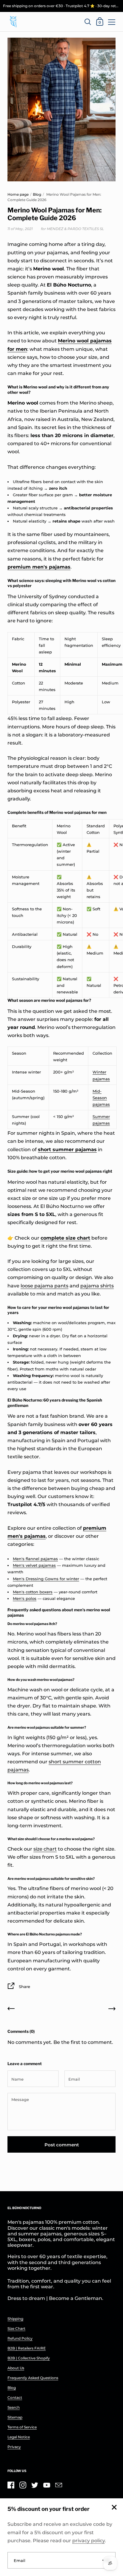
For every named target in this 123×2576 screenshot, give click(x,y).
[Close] (114, 2508)
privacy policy (89, 2541)
